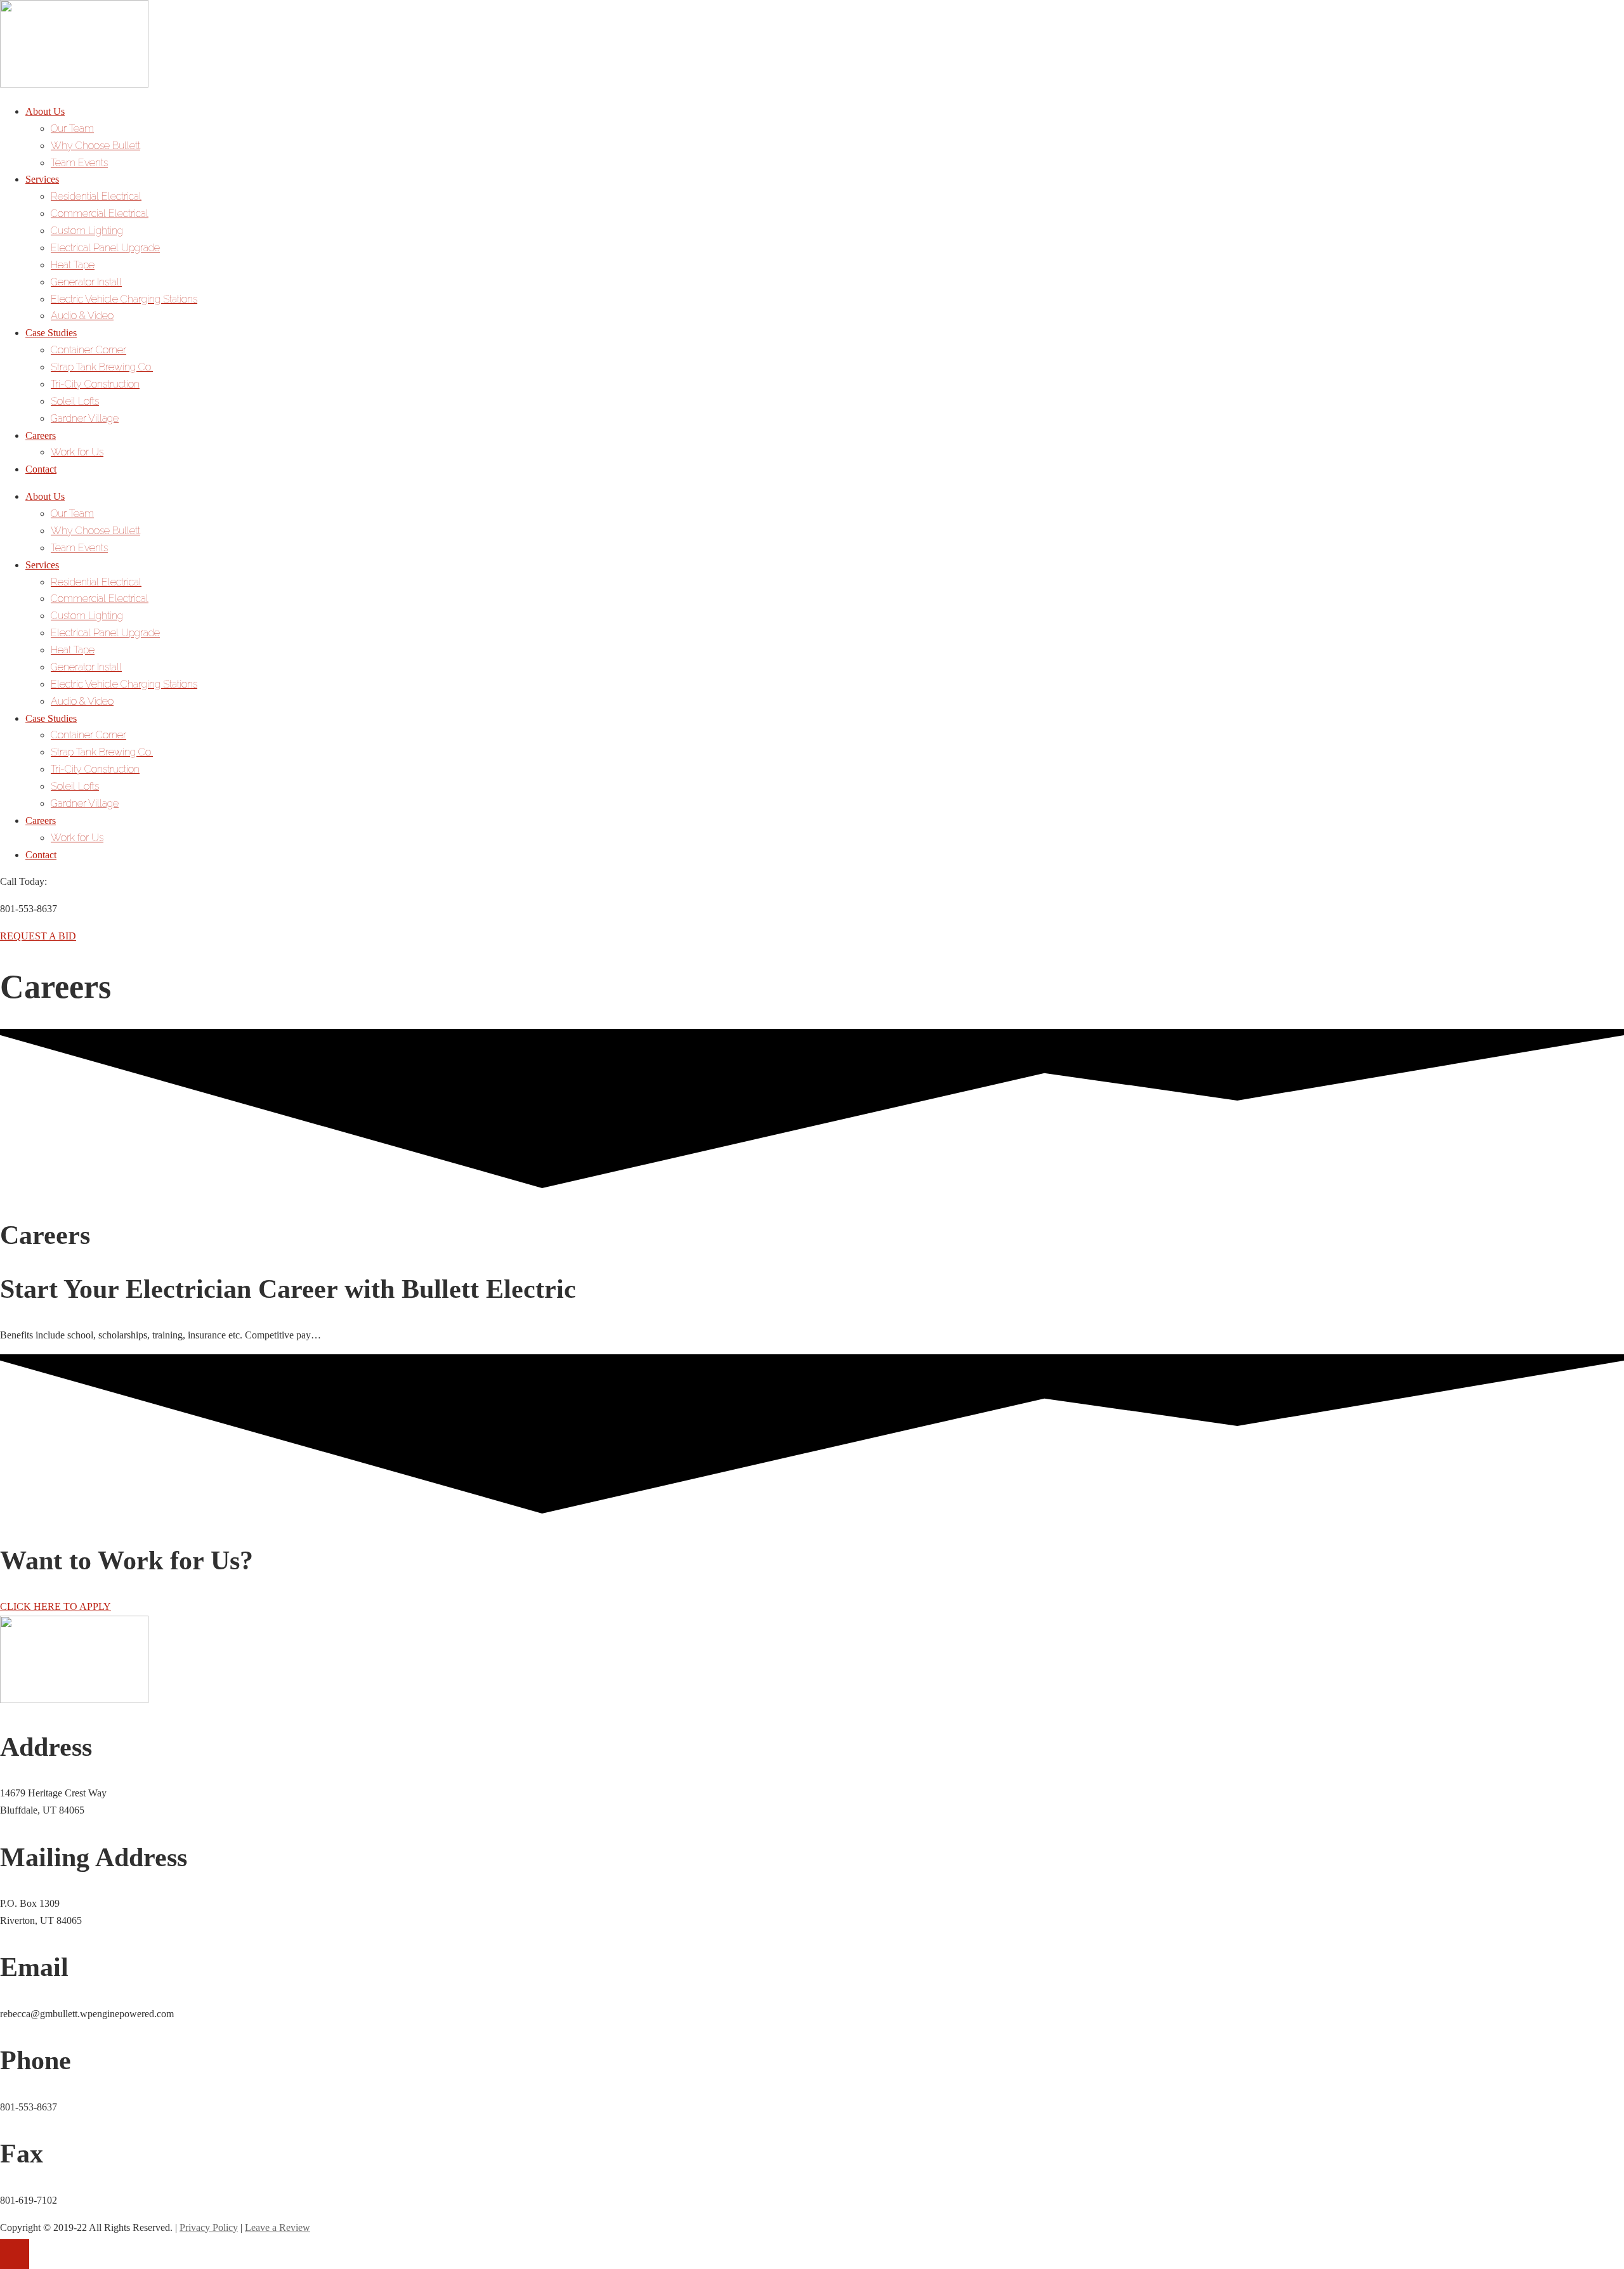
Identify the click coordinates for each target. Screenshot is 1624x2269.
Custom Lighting (87, 231)
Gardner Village (85, 418)
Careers (41, 435)
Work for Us (77, 452)
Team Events (79, 163)
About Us (45, 111)
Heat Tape (73, 265)
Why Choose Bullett (95, 146)
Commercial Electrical (100, 213)
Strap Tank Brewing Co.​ (102, 367)
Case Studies (51, 333)
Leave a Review (278, 2227)
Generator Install (86, 282)
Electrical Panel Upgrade (105, 248)
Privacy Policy (209, 2227)
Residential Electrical (96, 196)
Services (42, 179)
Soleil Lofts (75, 401)
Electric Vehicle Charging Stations (124, 299)
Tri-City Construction (95, 384)
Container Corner (88, 350)
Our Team (72, 128)
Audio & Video (82, 316)
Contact (41, 469)
